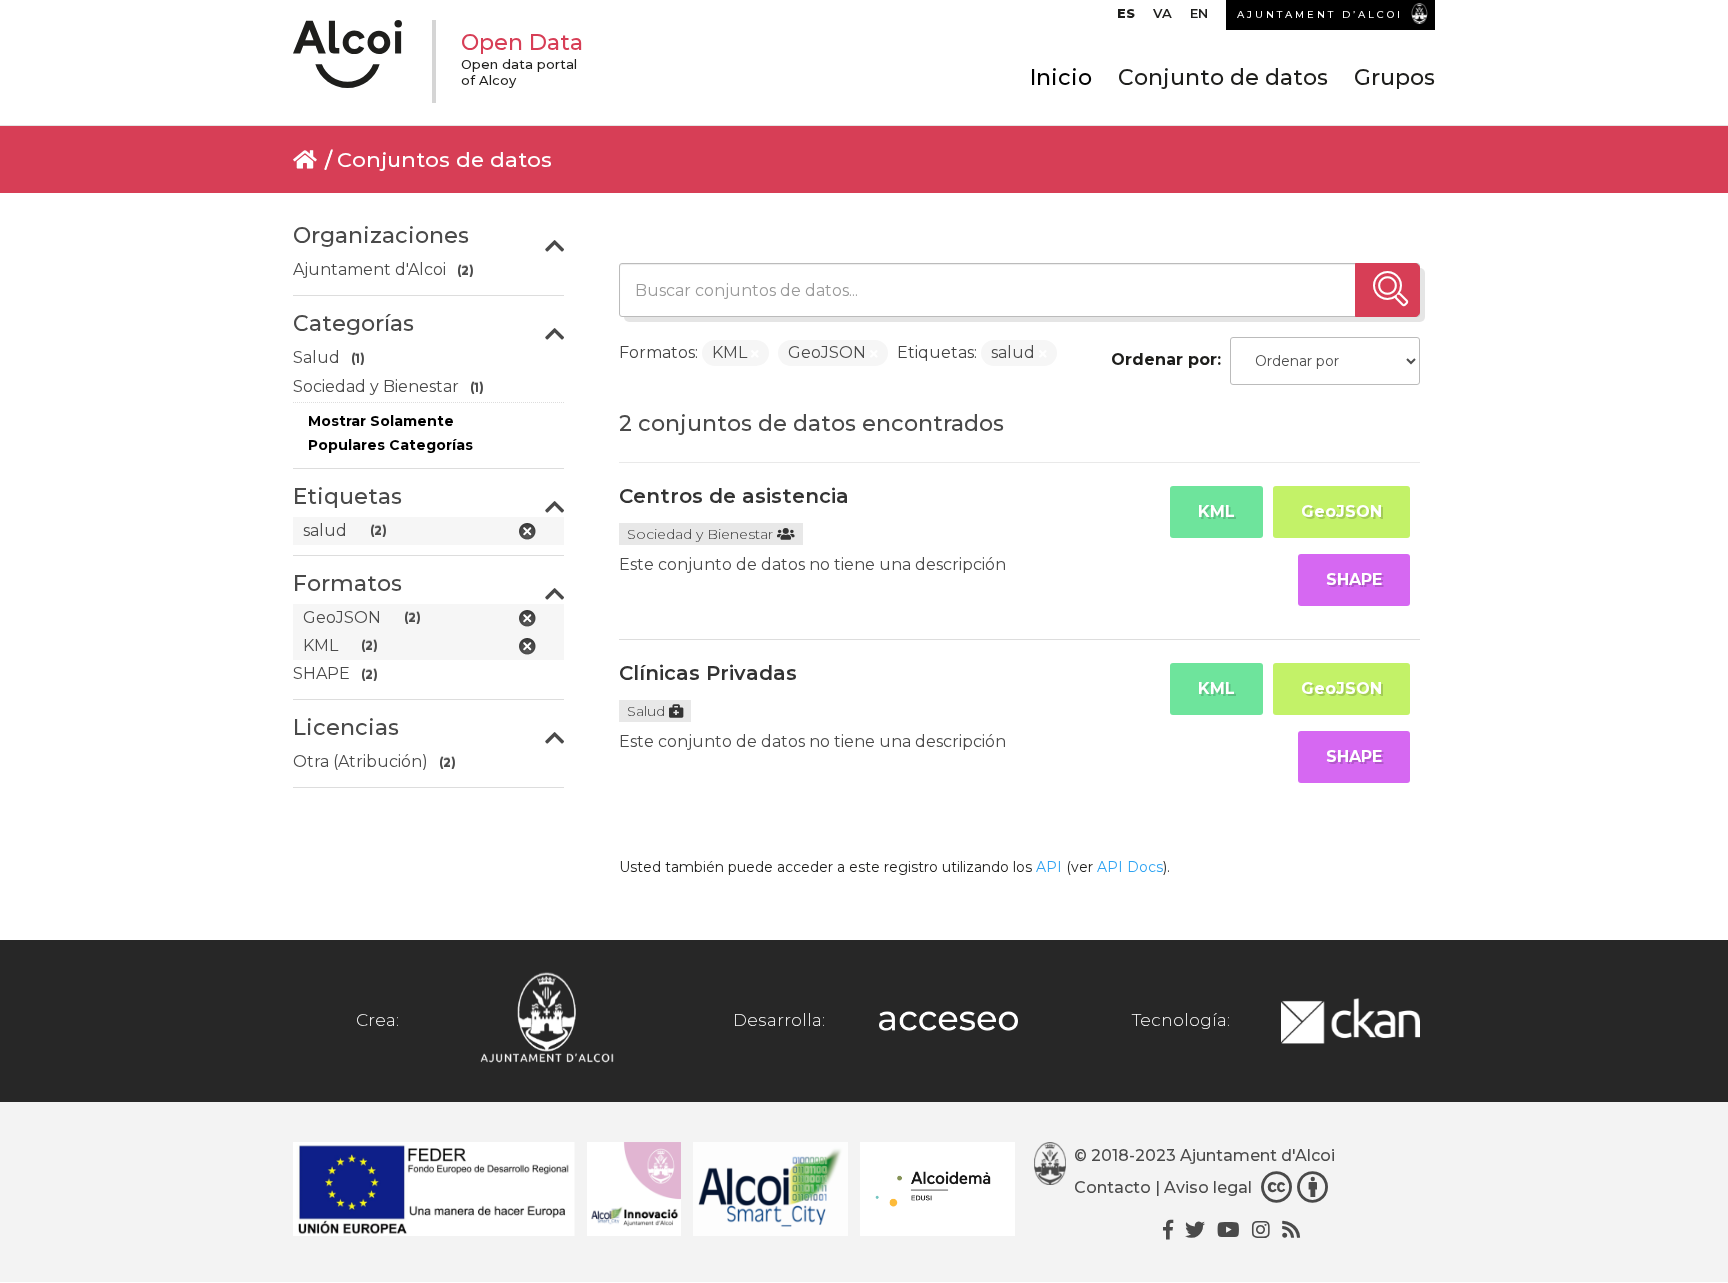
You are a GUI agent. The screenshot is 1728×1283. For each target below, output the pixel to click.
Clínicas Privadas (708, 673)
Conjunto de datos (1223, 77)
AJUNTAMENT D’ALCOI (1320, 14)
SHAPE (1354, 579)
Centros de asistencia (734, 496)
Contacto (1112, 1187)
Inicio (1061, 77)
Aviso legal (1208, 1187)
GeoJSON (1341, 511)
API (1049, 867)
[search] (1387, 290)
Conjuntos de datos (444, 159)
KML (1216, 511)
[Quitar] (755, 354)
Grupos (1394, 77)
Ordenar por (1164, 359)
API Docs (1130, 867)
